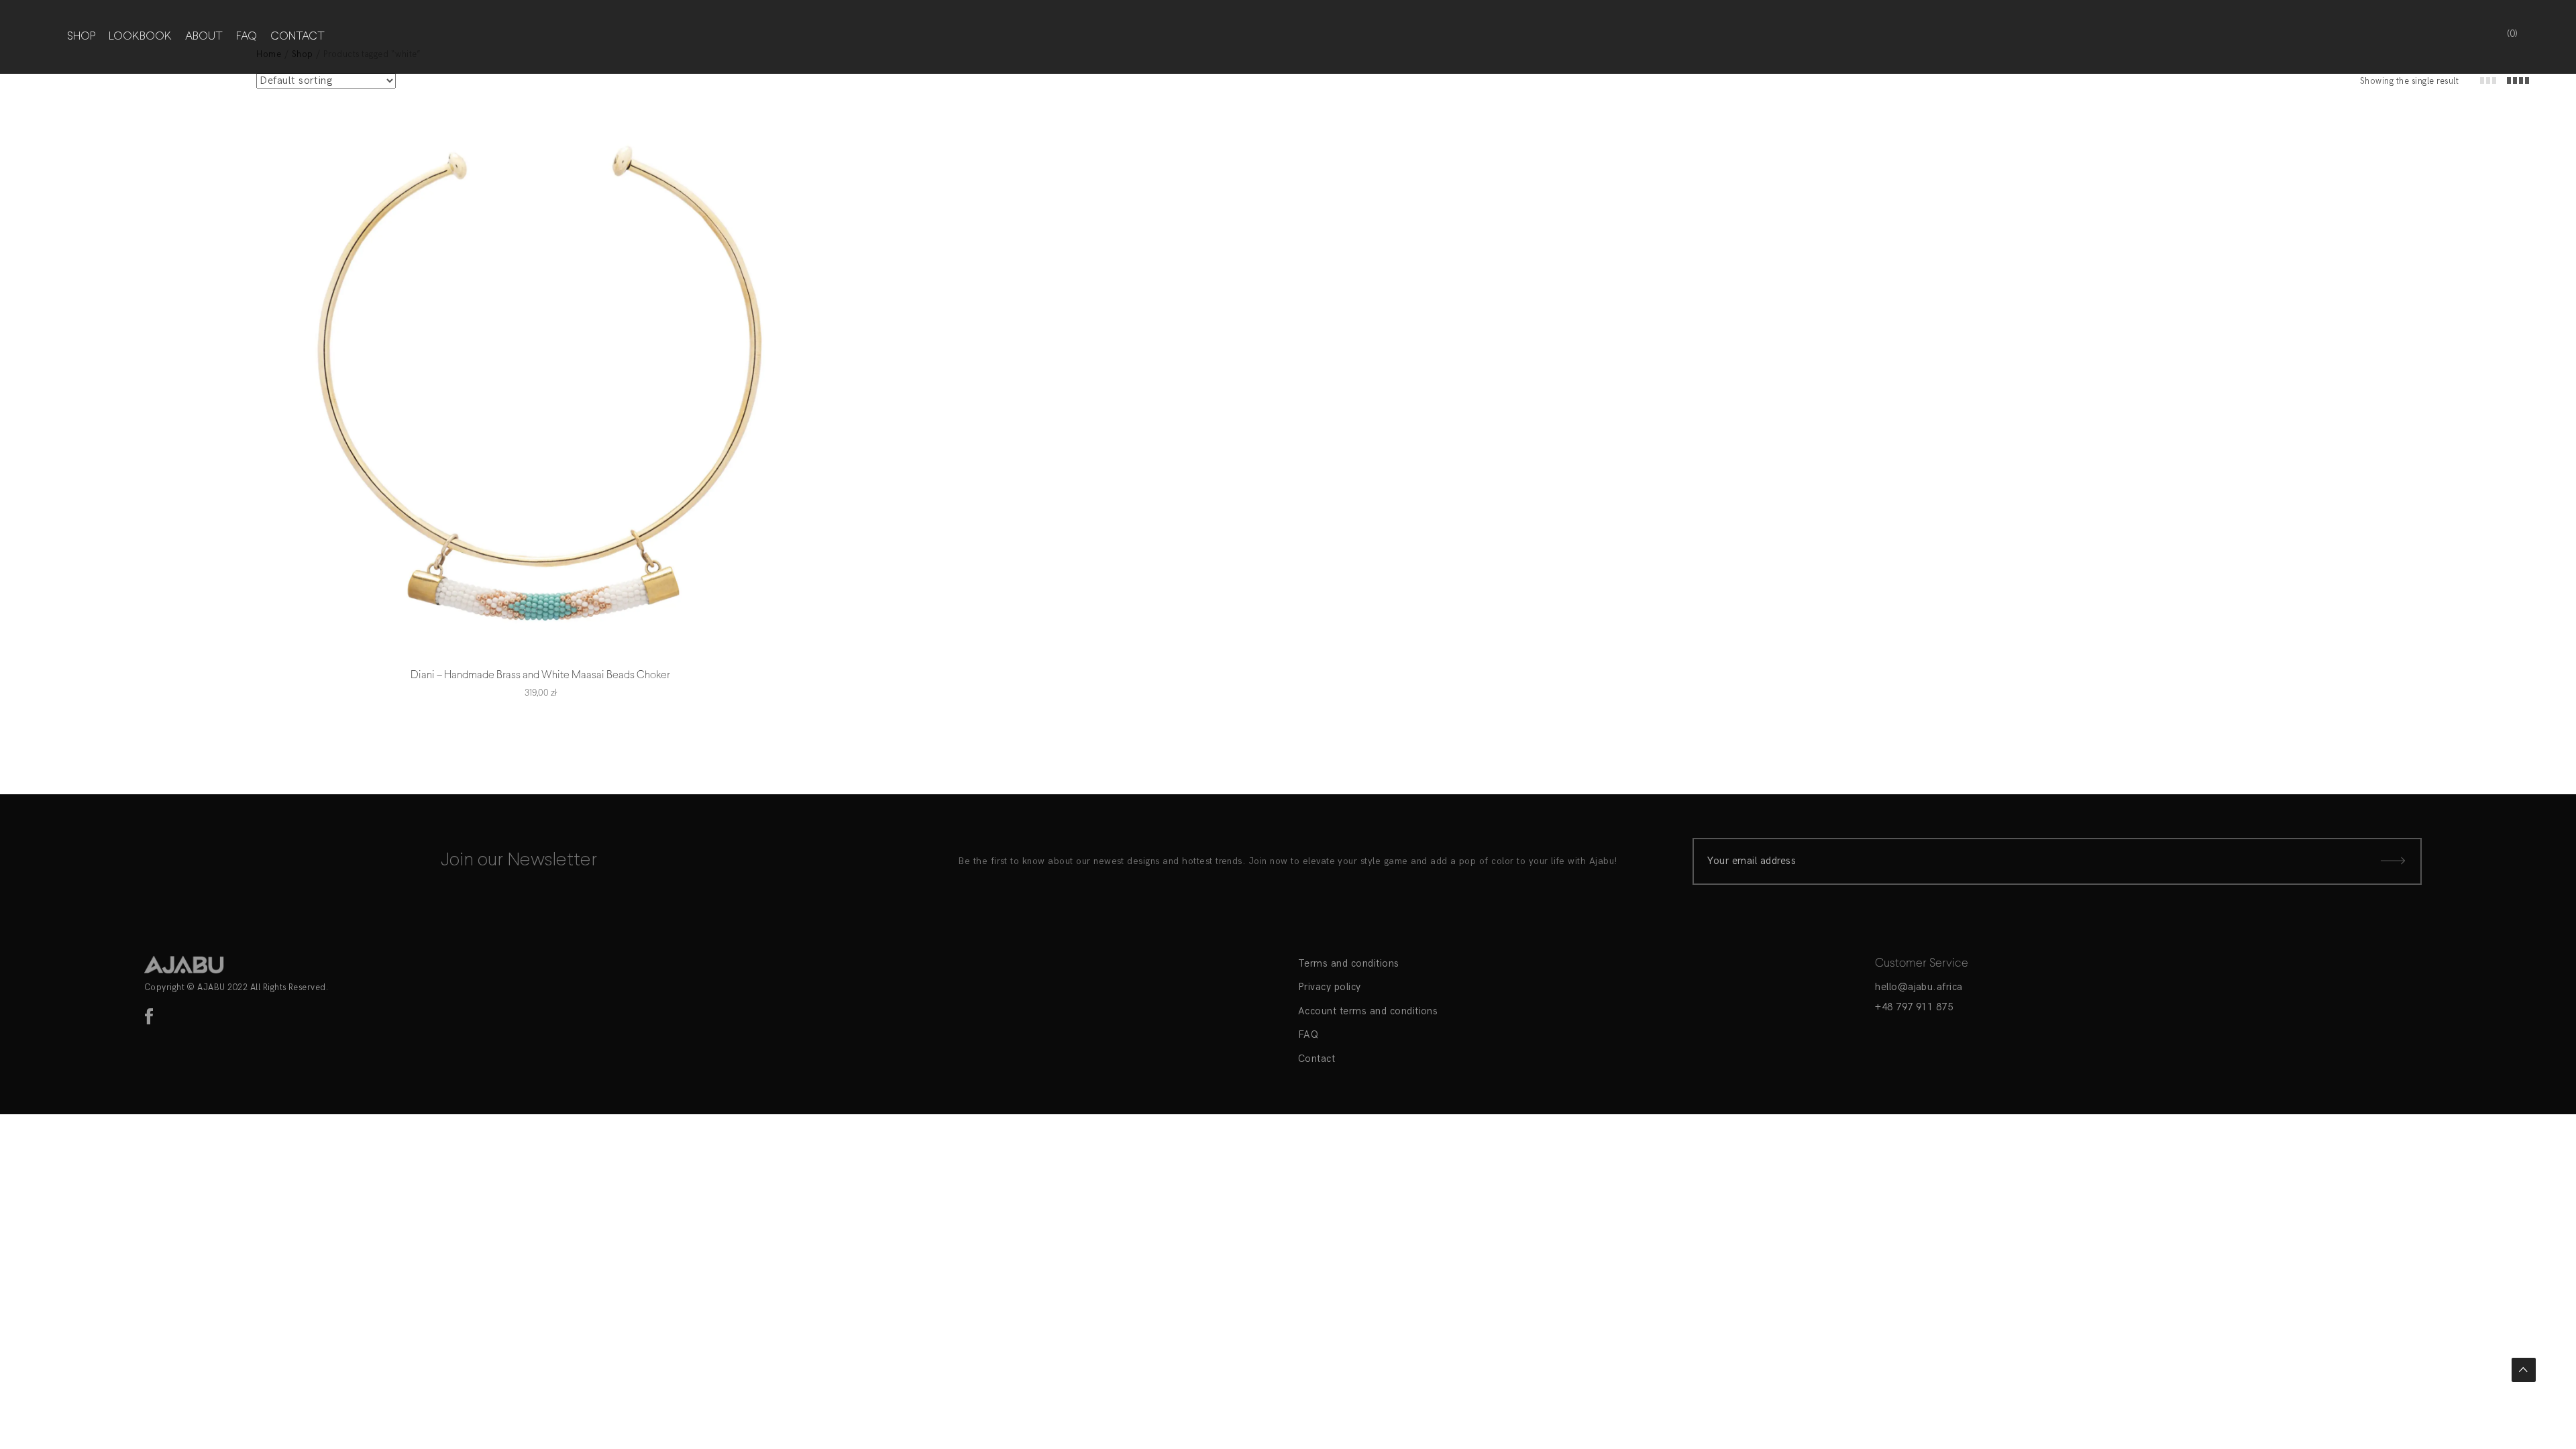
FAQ (247, 37)
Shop (81, 37)
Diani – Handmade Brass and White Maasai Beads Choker (540, 675)
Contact (298, 37)
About (204, 37)
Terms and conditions (1349, 963)
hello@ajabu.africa (1919, 987)
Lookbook (140, 37)
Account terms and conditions (1368, 1011)
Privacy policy (1330, 987)
